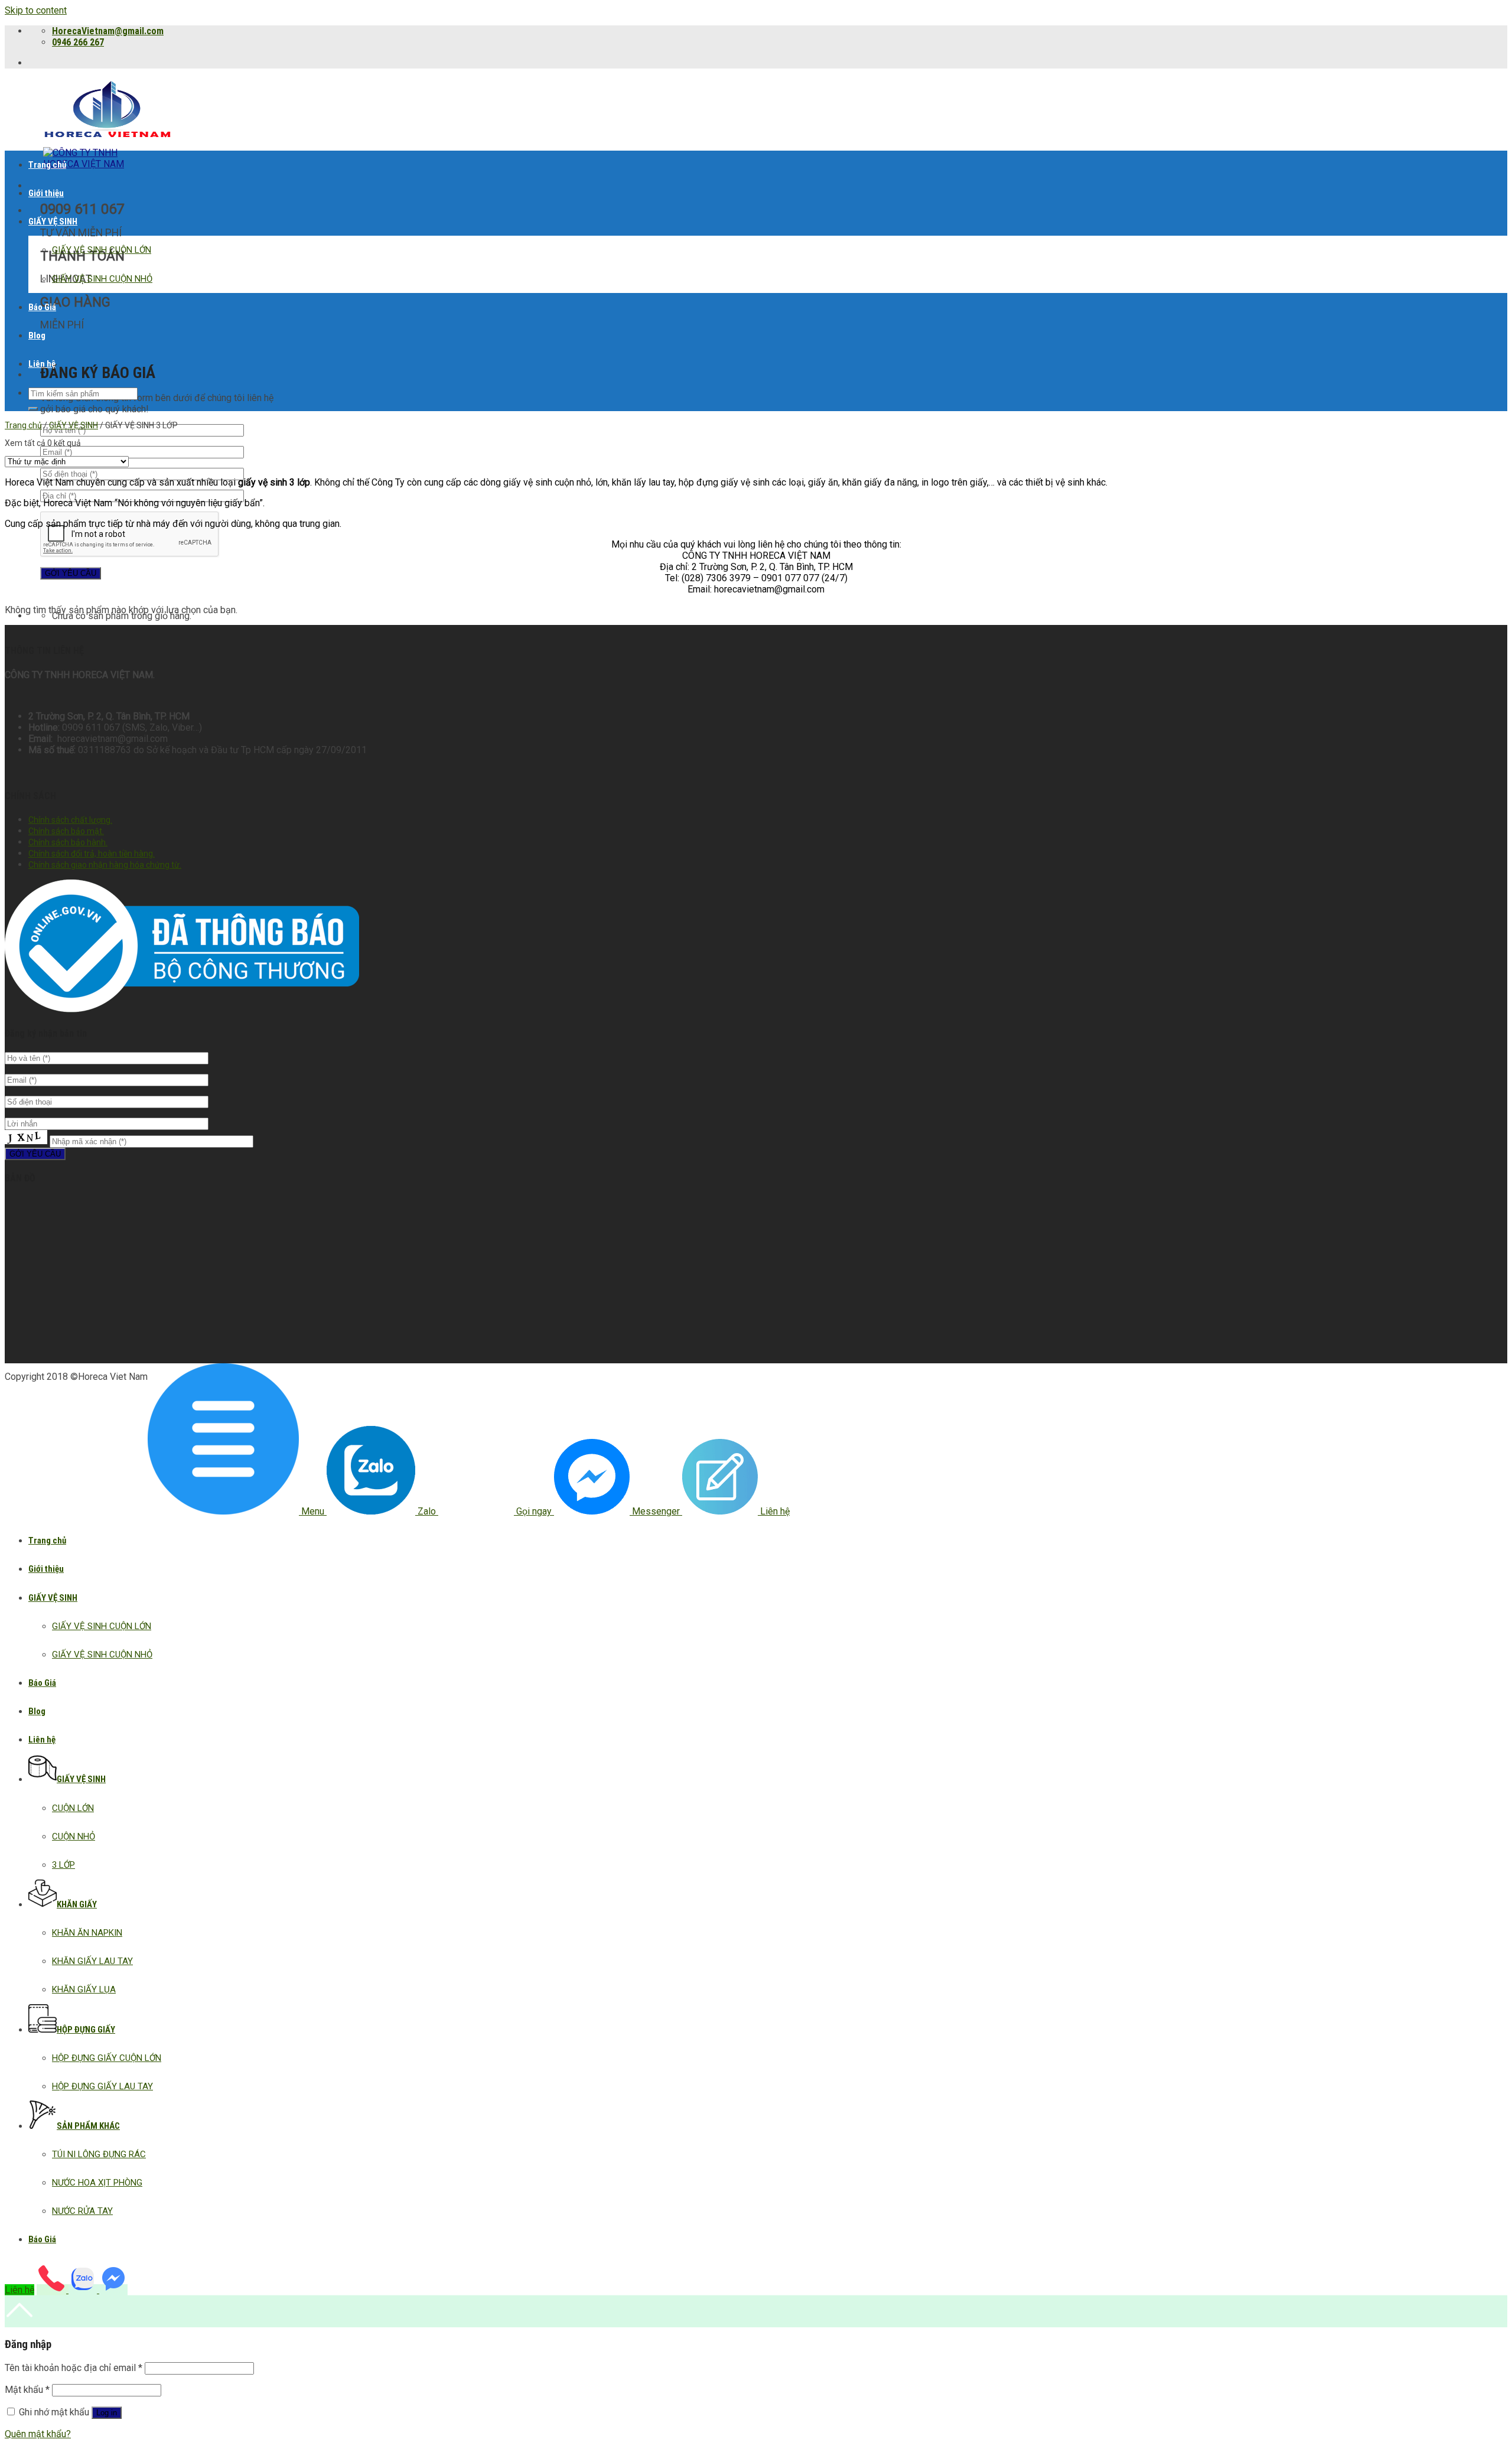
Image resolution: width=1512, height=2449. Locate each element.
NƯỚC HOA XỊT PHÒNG (97, 2183)
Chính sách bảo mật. (66, 831)
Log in (107, 2413)
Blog (37, 336)
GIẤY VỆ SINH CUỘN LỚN (102, 250)
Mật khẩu (27, 2390)
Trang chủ (47, 165)
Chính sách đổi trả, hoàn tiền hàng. (92, 854)
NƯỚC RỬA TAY (82, 2211)
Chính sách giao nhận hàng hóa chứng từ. (105, 865)
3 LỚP (63, 1865)
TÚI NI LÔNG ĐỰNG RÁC (99, 2154)
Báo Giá (42, 307)
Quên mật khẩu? (38, 2434)
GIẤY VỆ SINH (53, 222)
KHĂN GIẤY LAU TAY (92, 1961)
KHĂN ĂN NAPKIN (87, 1933)
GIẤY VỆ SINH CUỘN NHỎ (102, 279)
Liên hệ (42, 364)
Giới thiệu (46, 193)
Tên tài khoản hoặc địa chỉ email (74, 2368)
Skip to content (36, 10)
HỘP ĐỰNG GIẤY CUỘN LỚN (107, 2058)
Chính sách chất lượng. (70, 820)
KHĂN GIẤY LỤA (84, 1989)
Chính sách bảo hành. (68, 842)
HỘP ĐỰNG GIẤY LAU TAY (102, 2086)
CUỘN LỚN (73, 1808)
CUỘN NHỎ (74, 1836)
